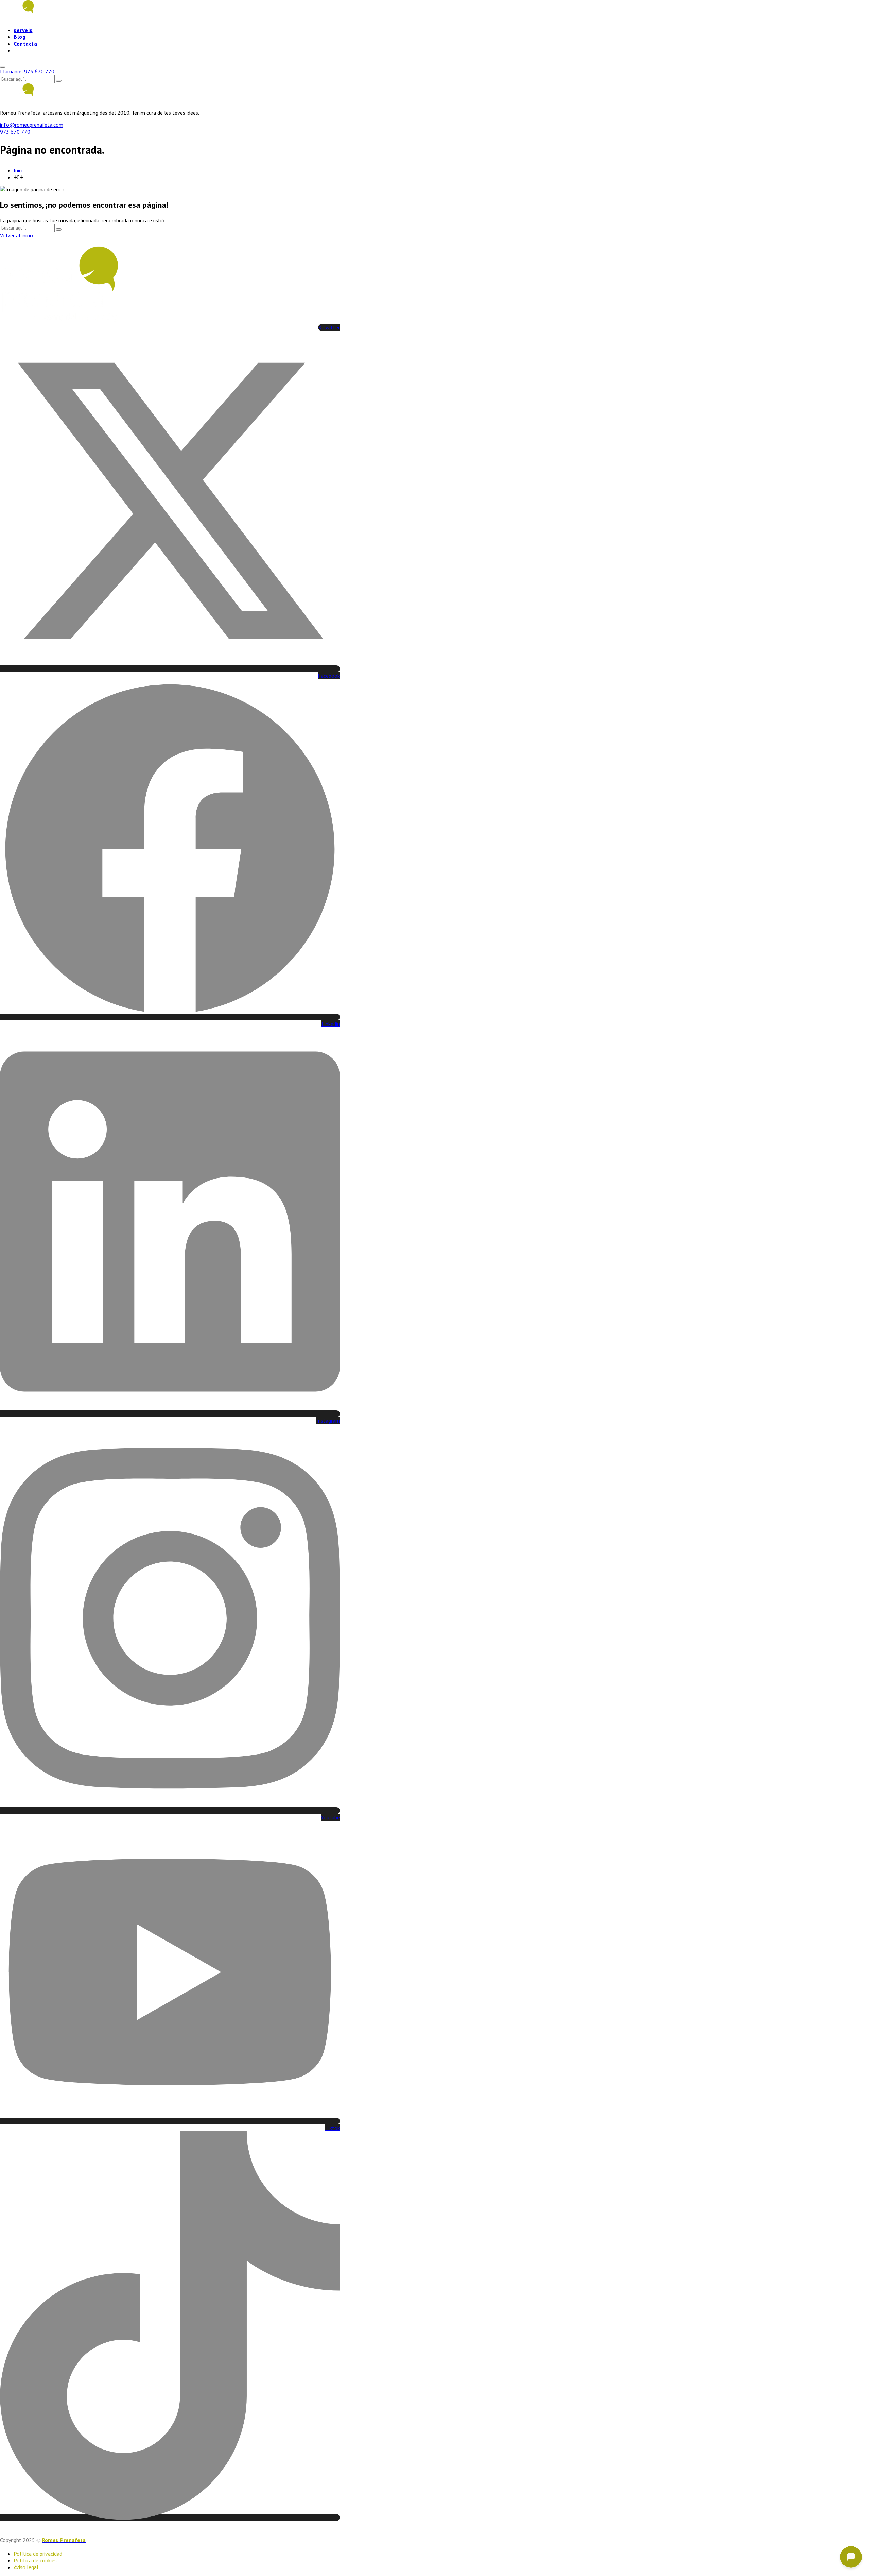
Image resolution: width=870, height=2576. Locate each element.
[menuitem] (23, 52)
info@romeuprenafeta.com (32, 125)
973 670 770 (15, 132)
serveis (23, 30)
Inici (18, 170)
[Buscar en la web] (3, 67)
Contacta (25, 44)
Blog (20, 37)
